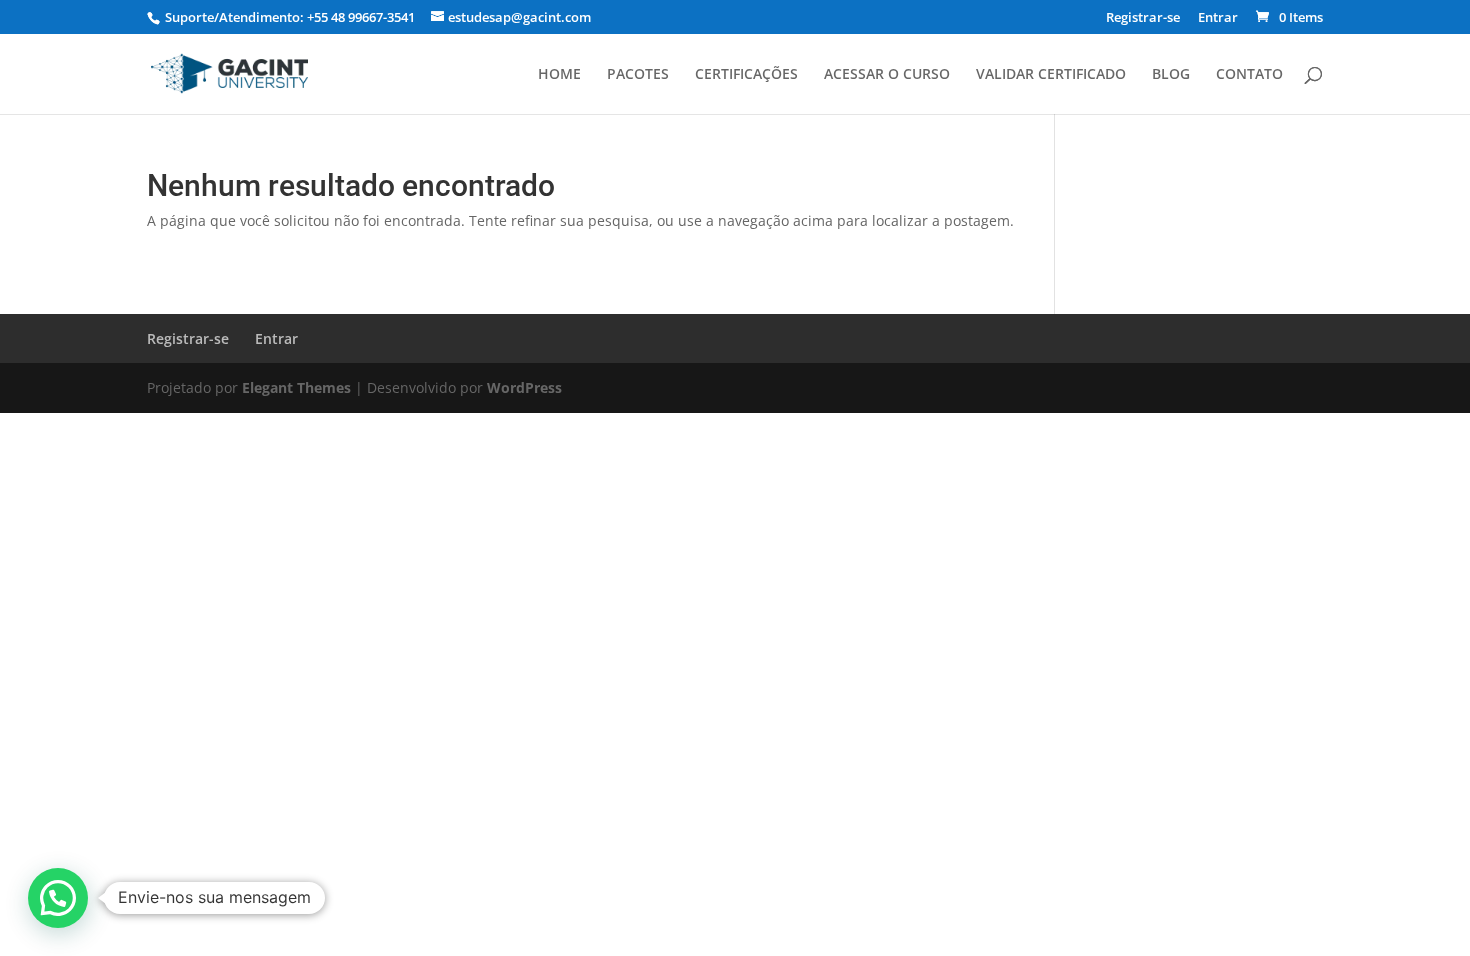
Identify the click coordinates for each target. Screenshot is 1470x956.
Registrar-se (1143, 18)
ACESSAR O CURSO (887, 75)
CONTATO (1249, 75)
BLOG (1171, 75)
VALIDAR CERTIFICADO (1051, 75)
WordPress (524, 387)
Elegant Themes (296, 387)
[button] (58, 898)
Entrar (1218, 18)
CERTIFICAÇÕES (746, 75)
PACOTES (638, 75)
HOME (559, 75)
